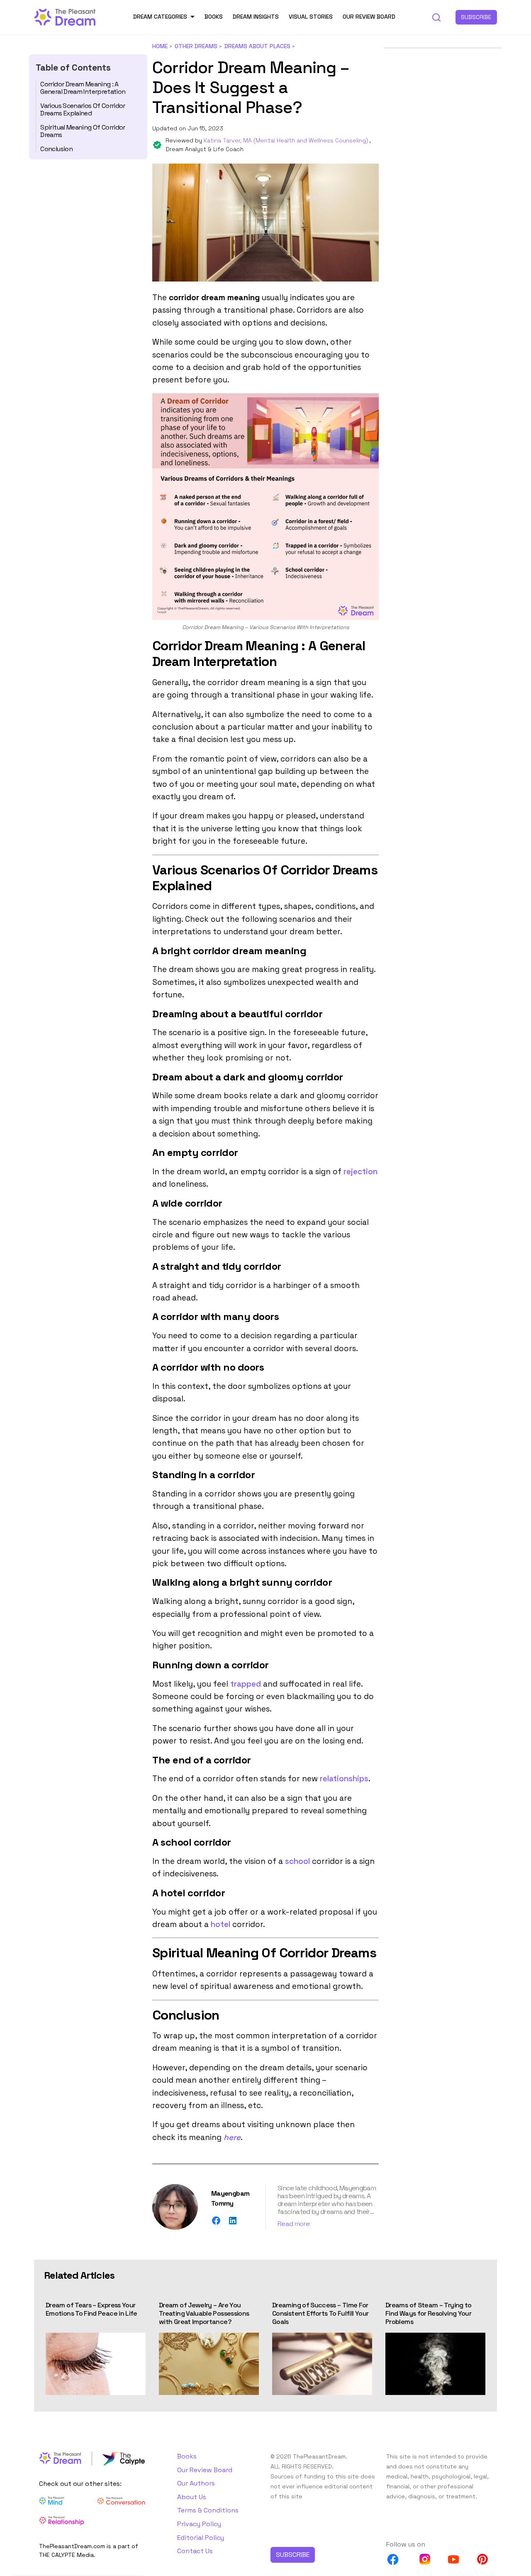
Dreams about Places (257, 46)
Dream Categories (160, 17)
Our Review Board (369, 17)
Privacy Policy (199, 2524)
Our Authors (196, 2483)
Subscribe (476, 17)
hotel (220, 1924)
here (232, 2137)
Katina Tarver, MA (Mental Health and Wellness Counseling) (287, 140)
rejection (360, 1172)
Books (214, 17)
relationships (344, 1779)
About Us (192, 2497)
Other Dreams (196, 46)
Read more (294, 2224)
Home (160, 46)
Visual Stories (311, 17)
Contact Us (195, 2551)
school (297, 1861)
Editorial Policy (201, 2538)
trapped (246, 1684)
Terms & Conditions (208, 2510)
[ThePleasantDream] (65, 16)
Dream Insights (256, 17)
